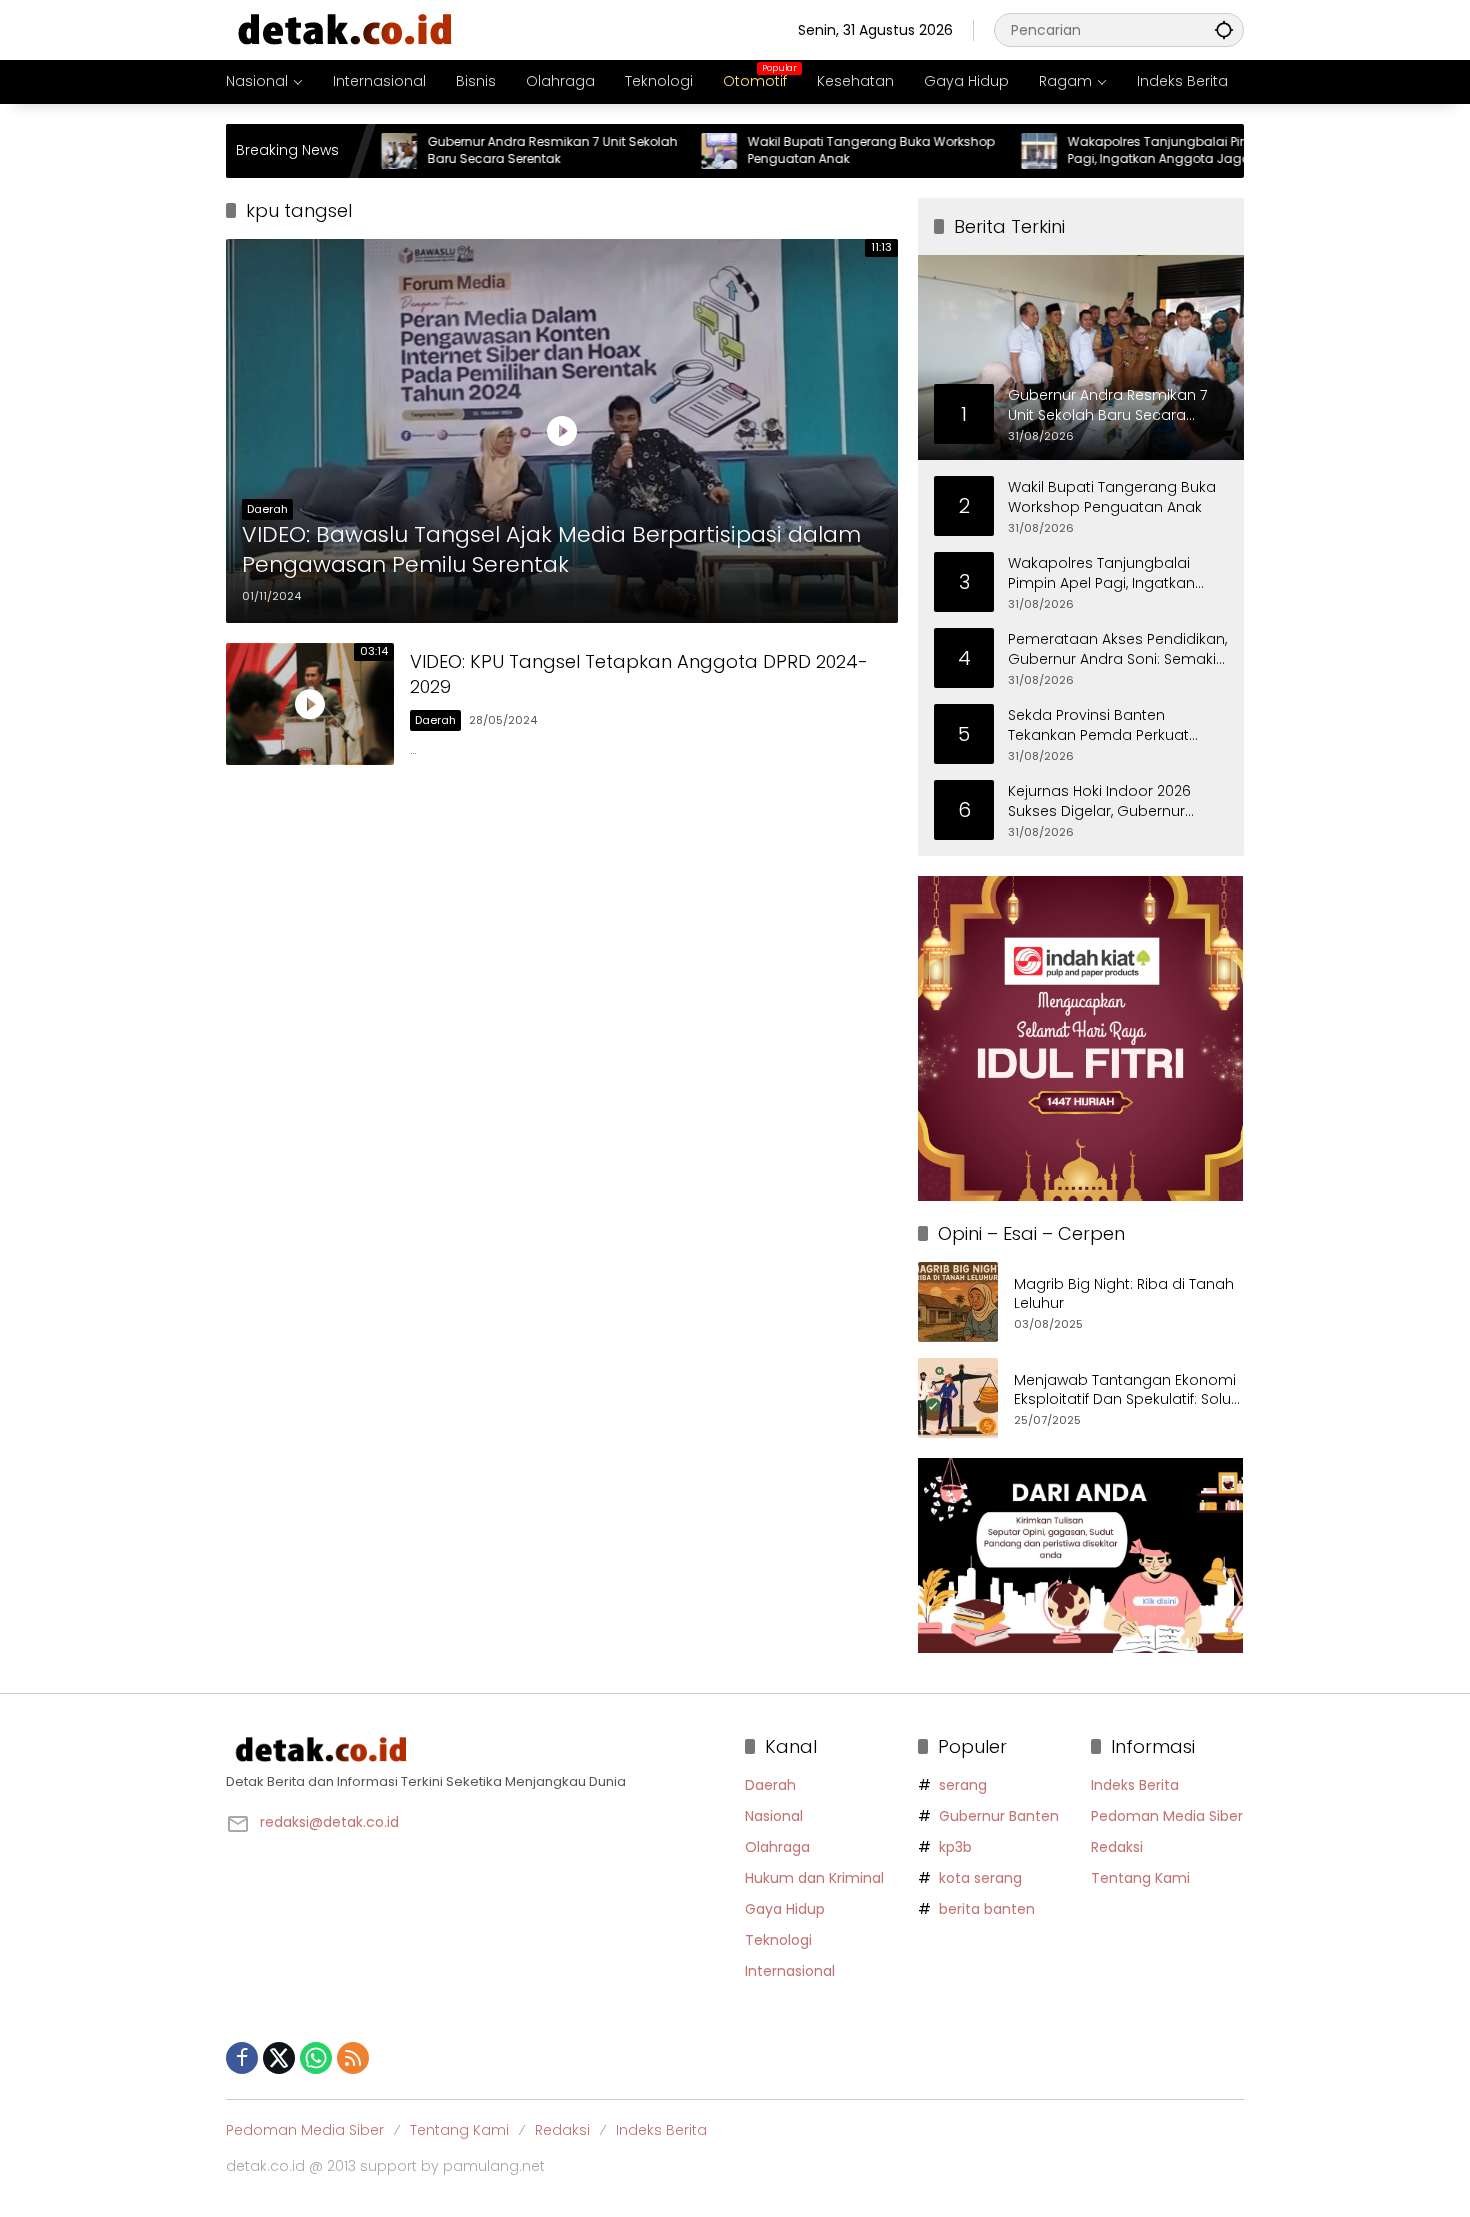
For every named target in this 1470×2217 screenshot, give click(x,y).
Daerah (267, 509)
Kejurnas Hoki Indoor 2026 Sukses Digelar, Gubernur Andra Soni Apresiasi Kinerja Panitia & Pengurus (1106, 801)
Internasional (790, 1971)
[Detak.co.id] (346, 29)
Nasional (774, 1816)
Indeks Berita (1135, 1785)
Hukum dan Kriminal (814, 1878)
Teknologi (778, 1940)
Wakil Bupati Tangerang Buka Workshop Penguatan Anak (801, 150)
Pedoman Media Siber (1167, 1816)
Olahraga (777, 1847)
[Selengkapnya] (475, 1750)
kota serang (980, 1878)
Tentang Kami (1140, 1878)
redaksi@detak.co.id (329, 1822)
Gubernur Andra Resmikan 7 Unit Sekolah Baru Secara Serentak (483, 150)
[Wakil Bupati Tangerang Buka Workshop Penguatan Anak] (650, 151)
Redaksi (1117, 1847)
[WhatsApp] (316, 2058)
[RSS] (353, 2058)
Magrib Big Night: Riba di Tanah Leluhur (1124, 1294)
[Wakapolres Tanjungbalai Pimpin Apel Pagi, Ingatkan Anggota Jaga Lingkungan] (970, 151)
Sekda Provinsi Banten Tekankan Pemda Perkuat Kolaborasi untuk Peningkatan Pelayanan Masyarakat (1114, 725)
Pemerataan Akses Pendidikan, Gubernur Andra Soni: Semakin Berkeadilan (1117, 649)
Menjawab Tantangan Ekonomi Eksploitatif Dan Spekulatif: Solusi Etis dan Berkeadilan (1128, 1390)
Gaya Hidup (785, 1909)
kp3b (955, 1847)
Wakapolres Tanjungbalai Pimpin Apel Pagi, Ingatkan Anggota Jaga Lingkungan (1114, 151)
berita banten (987, 1909)
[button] (1224, 29)
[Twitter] (279, 2058)
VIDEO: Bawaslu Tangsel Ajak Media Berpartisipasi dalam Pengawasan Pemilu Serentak (551, 550)
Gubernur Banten (999, 1816)
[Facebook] (242, 2058)
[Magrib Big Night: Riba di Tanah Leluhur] (958, 1302)
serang (963, 1785)
